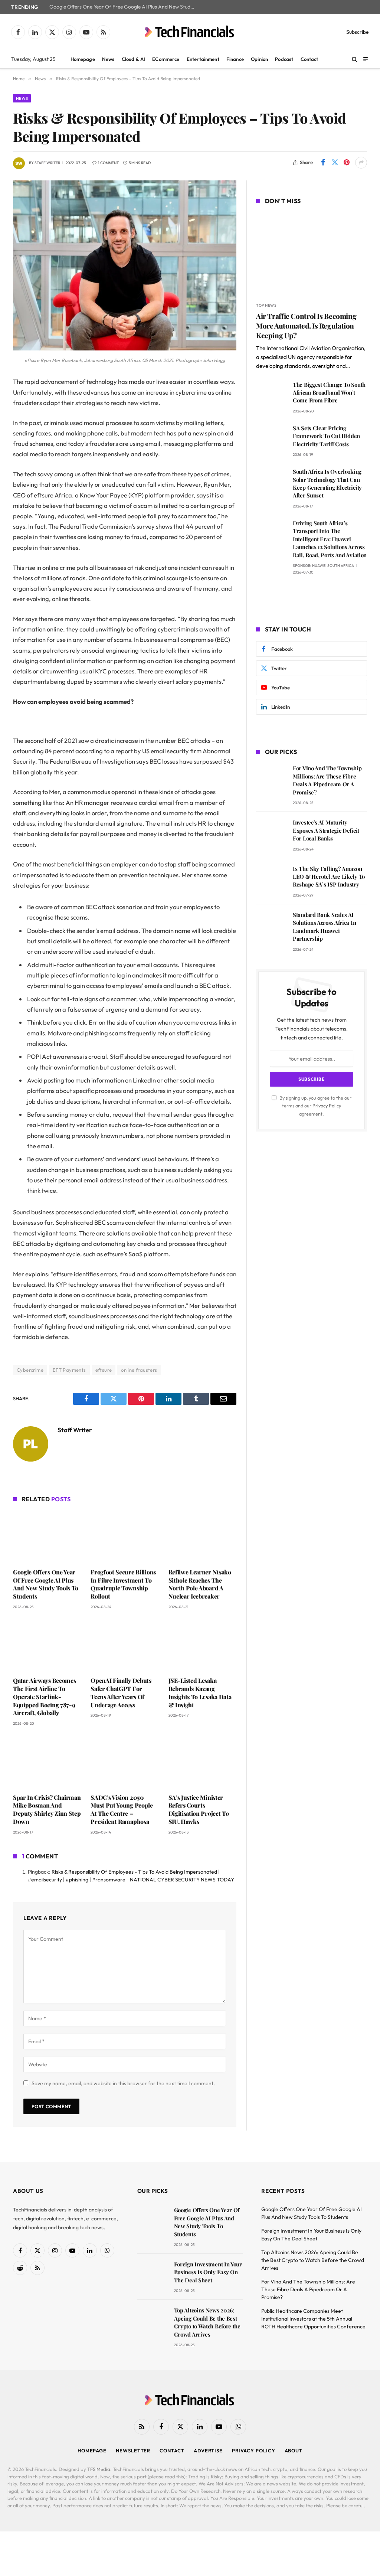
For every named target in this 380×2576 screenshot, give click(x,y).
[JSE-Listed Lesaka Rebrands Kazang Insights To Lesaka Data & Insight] (202, 1645)
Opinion (259, 59)
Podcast (284, 59)
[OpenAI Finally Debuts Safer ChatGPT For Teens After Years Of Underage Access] (125, 1645)
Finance (235, 59)
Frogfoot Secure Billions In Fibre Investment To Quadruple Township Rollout (123, 1584)
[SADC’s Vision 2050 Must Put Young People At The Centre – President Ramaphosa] (125, 1762)
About (294, 2451)
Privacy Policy (327, 1106)
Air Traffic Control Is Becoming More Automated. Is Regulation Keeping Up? (306, 326)
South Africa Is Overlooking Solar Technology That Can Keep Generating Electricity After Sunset (327, 483)
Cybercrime (30, 1370)
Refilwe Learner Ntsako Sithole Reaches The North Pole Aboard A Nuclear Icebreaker (200, 1584)
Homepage (83, 59)
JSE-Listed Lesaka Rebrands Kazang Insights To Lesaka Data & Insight (200, 1692)
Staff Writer (47, 163)
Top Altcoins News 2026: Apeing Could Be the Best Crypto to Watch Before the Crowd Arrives (207, 2322)
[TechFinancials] (190, 32)
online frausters (139, 1370)
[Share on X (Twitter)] (335, 163)
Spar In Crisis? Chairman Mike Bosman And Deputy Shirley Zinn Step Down (47, 1809)
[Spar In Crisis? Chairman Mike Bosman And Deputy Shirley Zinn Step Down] (47, 1762)
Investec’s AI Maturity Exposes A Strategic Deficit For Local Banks (326, 830)
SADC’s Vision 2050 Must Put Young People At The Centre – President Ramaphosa (122, 1809)
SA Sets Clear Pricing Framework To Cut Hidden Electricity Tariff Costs (326, 436)
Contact (309, 59)
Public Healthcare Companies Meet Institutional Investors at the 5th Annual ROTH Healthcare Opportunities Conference (313, 2319)
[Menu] (366, 59)
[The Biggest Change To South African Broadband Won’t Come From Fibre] (271, 395)
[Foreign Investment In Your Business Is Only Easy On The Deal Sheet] (152, 2275)
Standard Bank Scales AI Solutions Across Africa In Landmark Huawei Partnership (324, 927)
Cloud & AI (133, 59)
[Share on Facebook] (323, 163)
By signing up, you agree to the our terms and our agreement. (315, 1106)
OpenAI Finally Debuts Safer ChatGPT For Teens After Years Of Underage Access (121, 1692)
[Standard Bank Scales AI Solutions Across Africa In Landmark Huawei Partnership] (271, 925)
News (108, 59)
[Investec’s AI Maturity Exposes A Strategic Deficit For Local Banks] (271, 833)
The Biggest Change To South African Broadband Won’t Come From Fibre (329, 393)
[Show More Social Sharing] (361, 163)
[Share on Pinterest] (347, 163)
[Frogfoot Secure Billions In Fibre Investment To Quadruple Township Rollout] (125, 1536)
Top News (266, 305)
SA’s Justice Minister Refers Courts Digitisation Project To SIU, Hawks (199, 1809)
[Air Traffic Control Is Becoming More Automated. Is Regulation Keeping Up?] (312, 254)
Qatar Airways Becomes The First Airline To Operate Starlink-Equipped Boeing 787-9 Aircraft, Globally (44, 1697)
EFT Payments (69, 1370)
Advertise (208, 2451)
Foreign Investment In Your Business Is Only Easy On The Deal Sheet (208, 2272)
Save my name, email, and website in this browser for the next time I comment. (123, 2083)
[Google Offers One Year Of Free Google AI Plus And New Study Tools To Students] (47, 1536)
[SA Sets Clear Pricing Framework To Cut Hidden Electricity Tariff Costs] (271, 439)
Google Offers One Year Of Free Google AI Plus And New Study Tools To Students (124, 7)
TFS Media (99, 2469)
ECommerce (166, 59)
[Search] (355, 59)
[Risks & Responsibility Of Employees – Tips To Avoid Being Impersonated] (125, 349)
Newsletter (133, 2451)
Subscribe (358, 32)
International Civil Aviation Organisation (315, 348)
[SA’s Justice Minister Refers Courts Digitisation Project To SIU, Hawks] (202, 1762)
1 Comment (108, 163)
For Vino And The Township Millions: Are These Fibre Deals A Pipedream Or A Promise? (327, 780)
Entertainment (203, 59)
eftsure (104, 1370)
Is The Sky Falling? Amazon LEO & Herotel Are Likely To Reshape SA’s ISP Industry (329, 877)
